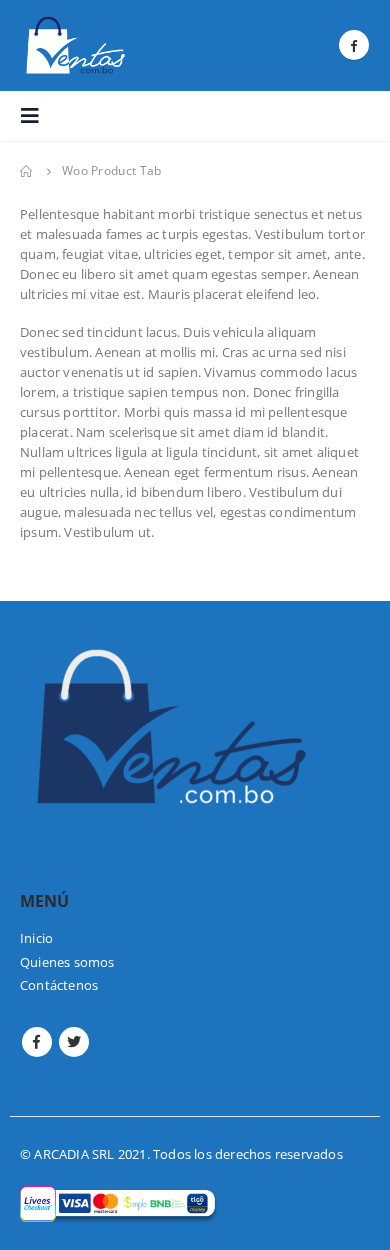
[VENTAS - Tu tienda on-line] (75, 45)
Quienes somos (67, 962)
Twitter (74, 1042)
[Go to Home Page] (27, 171)
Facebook (37, 1042)
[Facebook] (354, 45)
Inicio (36, 938)
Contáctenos (59, 985)
